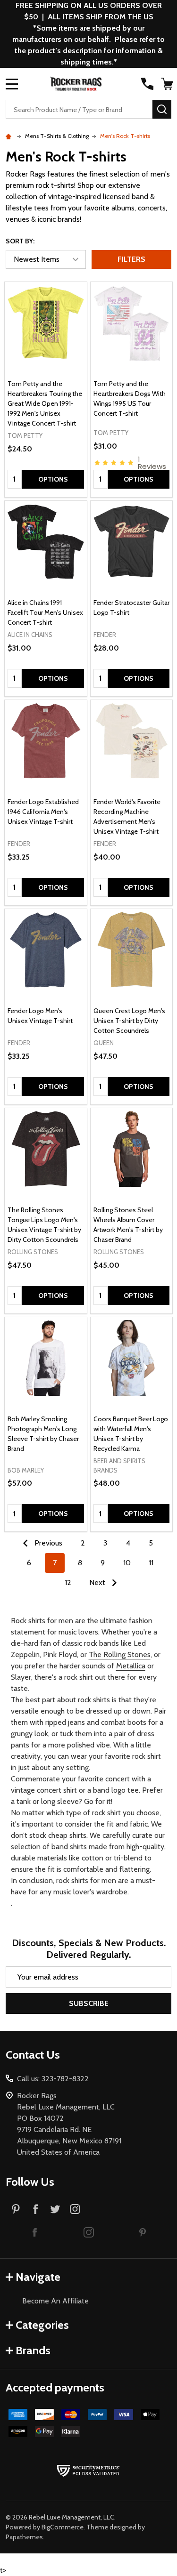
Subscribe (89, 2003)
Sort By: (20, 241)
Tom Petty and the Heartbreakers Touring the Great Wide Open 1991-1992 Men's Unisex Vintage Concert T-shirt (45, 403)
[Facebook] (35, 2209)
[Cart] (167, 84)
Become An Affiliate (55, 2301)
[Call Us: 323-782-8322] (147, 84)
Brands (33, 2350)
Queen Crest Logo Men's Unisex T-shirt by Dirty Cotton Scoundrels (129, 1021)
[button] (35, 2232)
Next (98, 1582)
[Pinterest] (16, 2209)
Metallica (131, 1666)
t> (88, 954)
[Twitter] (55, 2209)
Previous (47, 1543)
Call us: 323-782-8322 (53, 2079)
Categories (42, 2325)
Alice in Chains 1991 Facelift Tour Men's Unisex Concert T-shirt (45, 612)
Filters (131, 259)
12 (68, 1582)
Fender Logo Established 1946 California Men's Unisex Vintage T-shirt (43, 812)
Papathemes (24, 2537)
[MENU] (12, 84)
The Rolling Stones (120, 1654)
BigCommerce (63, 2527)
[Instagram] (75, 2209)
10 (127, 1563)
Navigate (38, 2277)
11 (151, 1563)
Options (53, 479)
